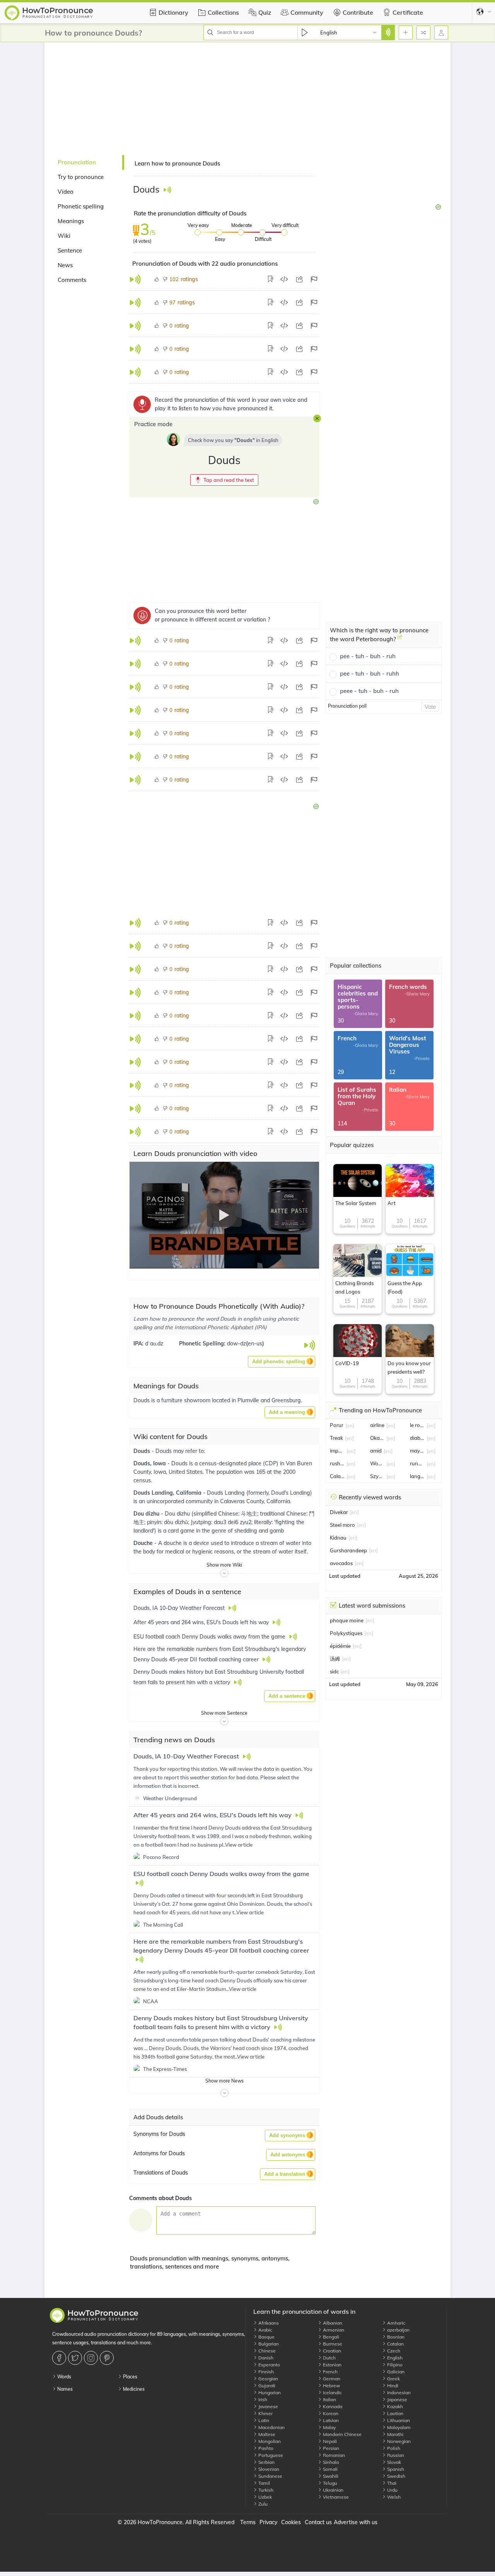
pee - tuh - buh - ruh (368, 656)
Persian (330, 2448)
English (394, 2358)
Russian (395, 2455)
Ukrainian (333, 2490)
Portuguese (270, 2455)
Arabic (265, 2330)
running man (417, 1463)
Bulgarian (268, 2344)
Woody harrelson (377, 1463)
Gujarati (266, 2386)
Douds (143, 1451)
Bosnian (395, 2337)
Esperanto (269, 2365)
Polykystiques (346, 1633)
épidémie (340, 1646)
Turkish (265, 2490)
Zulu (262, 2504)
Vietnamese (335, 2497)
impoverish (337, 1451)
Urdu (392, 2490)
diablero (417, 1438)
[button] (224, 480)
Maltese (266, 2434)
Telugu (329, 2483)
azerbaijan (398, 2330)
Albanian (332, 2323)
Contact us (318, 2522)
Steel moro (342, 1525)
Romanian (333, 2455)
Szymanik (377, 1476)
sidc (334, 1671)
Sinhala (330, 2462)
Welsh (393, 2497)
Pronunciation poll (347, 706)
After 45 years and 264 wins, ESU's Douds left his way (213, 1815)
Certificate (408, 12)
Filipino (394, 2365)
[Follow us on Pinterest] (108, 2358)
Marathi (395, 2434)
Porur (337, 1425)
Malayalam (398, 2427)
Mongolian (269, 2441)
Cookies (291, 2522)
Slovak (393, 2462)
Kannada (332, 2406)
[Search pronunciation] (388, 32)
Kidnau (338, 1538)
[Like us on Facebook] (60, 2358)
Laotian (395, 2413)
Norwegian (398, 2441)
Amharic (396, 2323)
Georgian (268, 2379)
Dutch (329, 2358)
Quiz (265, 12)
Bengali (330, 2337)
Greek (393, 2379)
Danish (265, 2358)
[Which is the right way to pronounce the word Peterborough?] (400, 640)
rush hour (337, 1463)
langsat (417, 1476)
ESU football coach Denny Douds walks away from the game (221, 1874)
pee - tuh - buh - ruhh (370, 673)
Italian (329, 2399)
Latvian (330, 2420)
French (330, 2372)
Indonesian (398, 2392)
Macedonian (271, 2427)
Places (130, 2377)
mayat (417, 1451)
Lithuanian (398, 2420)
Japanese (397, 2399)
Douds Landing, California (168, 1493)
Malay (329, 2427)
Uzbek (265, 2497)
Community (307, 12)
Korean (330, 2413)
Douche (144, 1543)
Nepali (329, 2441)
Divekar (339, 1512)
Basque (266, 2337)
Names (64, 2389)
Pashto (265, 2448)
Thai (391, 2483)
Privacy (268, 2522)
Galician (395, 2372)
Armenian (333, 2330)
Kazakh (394, 2406)
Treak (336, 1438)
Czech (393, 2351)
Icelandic (332, 2392)
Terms (248, 2522)
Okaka (377, 1438)
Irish (262, 2399)
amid (376, 1451)
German (331, 2379)
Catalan (395, 2344)
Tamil (264, 2483)
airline (377, 1425)
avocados (341, 1563)
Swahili (330, 2476)
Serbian (266, 2462)
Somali (330, 2469)
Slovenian (268, 2469)
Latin (263, 2420)
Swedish (396, 2476)
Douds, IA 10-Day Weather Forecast (187, 1756)
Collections (223, 12)
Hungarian (269, 2392)
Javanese (268, 2406)
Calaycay (337, 1476)
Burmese (332, 2344)
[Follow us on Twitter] (76, 2358)
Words (64, 2377)
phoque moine (347, 1620)
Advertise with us (356, 2522)
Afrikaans (268, 2323)
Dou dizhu (147, 1514)
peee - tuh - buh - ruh (369, 691)
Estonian (332, 2365)
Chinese (266, 2351)
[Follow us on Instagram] (92, 2358)
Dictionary (173, 12)
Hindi (392, 2386)
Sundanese (270, 2476)
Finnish (265, 2372)
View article (239, 1845)
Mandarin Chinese (342, 2434)
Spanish (395, 2469)
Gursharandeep (348, 1550)
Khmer (265, 2413)
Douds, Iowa (150, 1463)
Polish (393, 2448)
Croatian (331, 2351)
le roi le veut (417, 1425)
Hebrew (331, 2386)
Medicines (133, 2389)
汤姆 (335, 1659)
